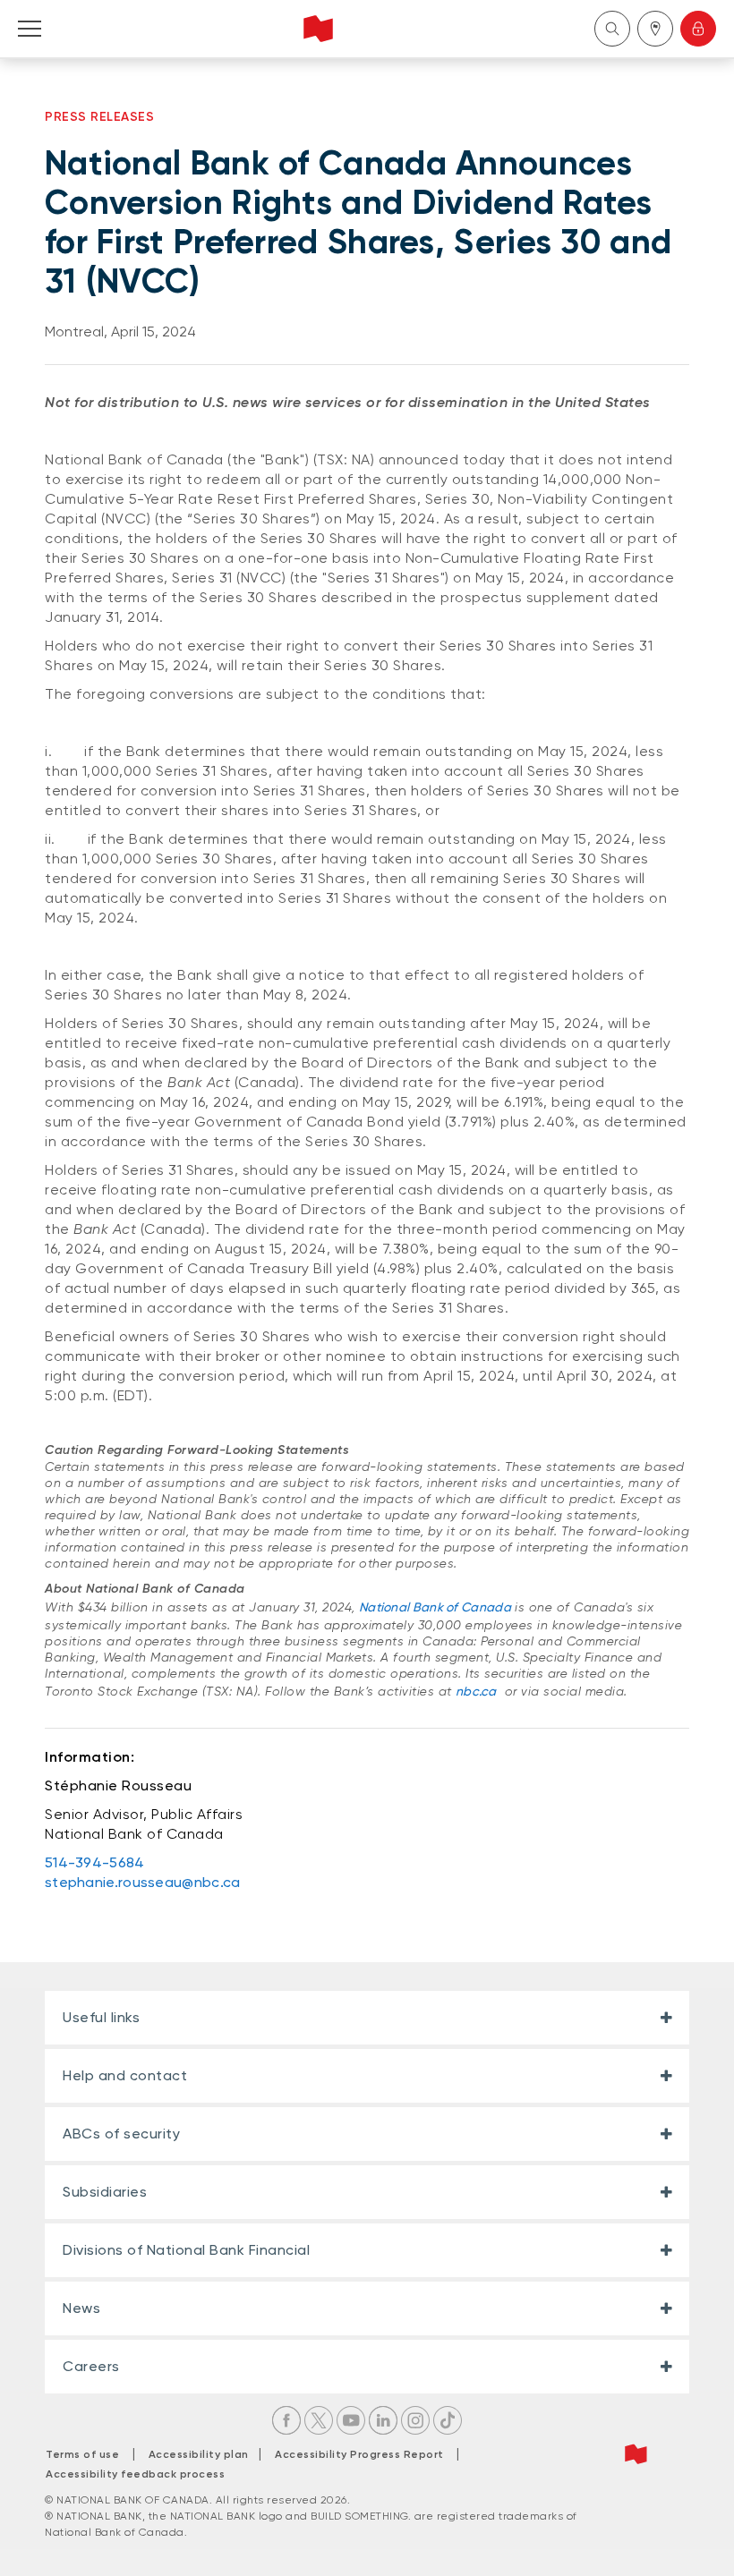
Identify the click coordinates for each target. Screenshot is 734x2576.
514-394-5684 (95, 1862)
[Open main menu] (30, 29)
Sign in (698, 29)
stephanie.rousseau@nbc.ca (143, 1882)
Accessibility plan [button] (204, 2454)
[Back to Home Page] (318, 29)
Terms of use (82, 2454)
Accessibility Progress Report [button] (359, 2454)
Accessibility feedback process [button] (135, 2474)
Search (612, 29)
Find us (655, 29)
